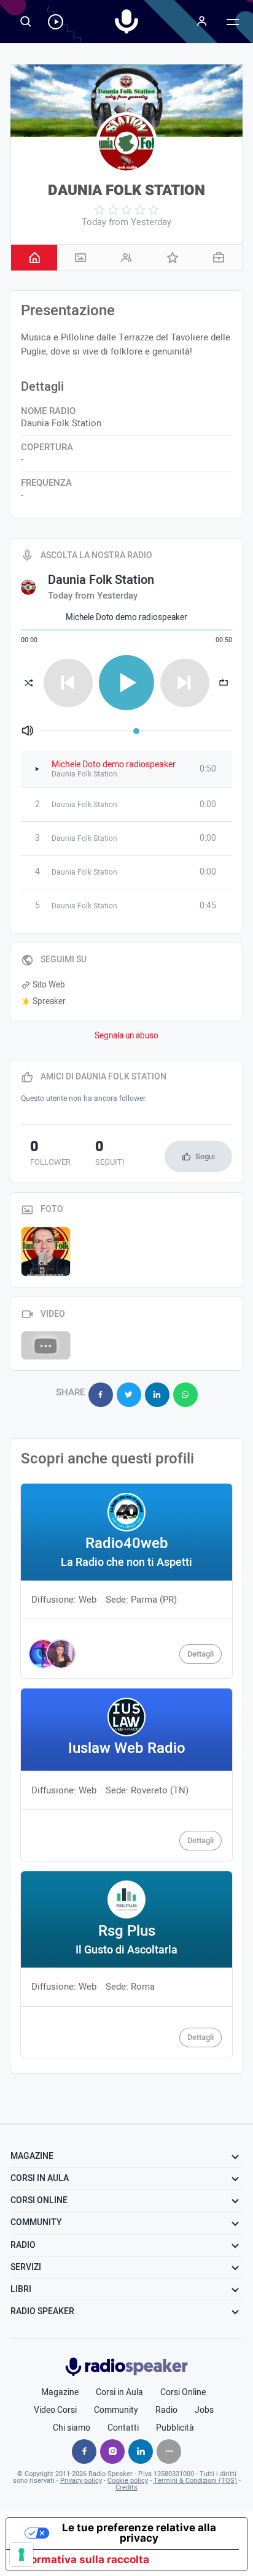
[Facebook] (84, 2451)
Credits (126, 2487)
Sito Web (49, 985)
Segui (205, 1156)
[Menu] (202, 21)
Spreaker (49, 1002)
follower (50, 1154)
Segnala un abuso (126, 1036)
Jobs (204, 2410)
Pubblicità (175, 2428)
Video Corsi (55, 2410)
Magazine (60, 2393)
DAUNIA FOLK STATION (126, 190)
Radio (166, 2410)
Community (116, 2410)
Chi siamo (72, 2428)
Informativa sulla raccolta (83, 2559)
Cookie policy (128, 2481)
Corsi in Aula (119, 2393)
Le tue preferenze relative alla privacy (139, 2533)
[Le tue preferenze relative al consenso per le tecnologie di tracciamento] (21, 2555)
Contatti (123, 2428)
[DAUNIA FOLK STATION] (126, 143)
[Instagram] (112, 2451)
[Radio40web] (126, 1581)
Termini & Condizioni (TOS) (195, 2481)
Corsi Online (183, 2393)
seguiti (110, 1154)
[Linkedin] (141, 2451)
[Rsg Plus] (126, 1965)
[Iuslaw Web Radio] (126, 1775)
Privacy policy (81, 2481)
